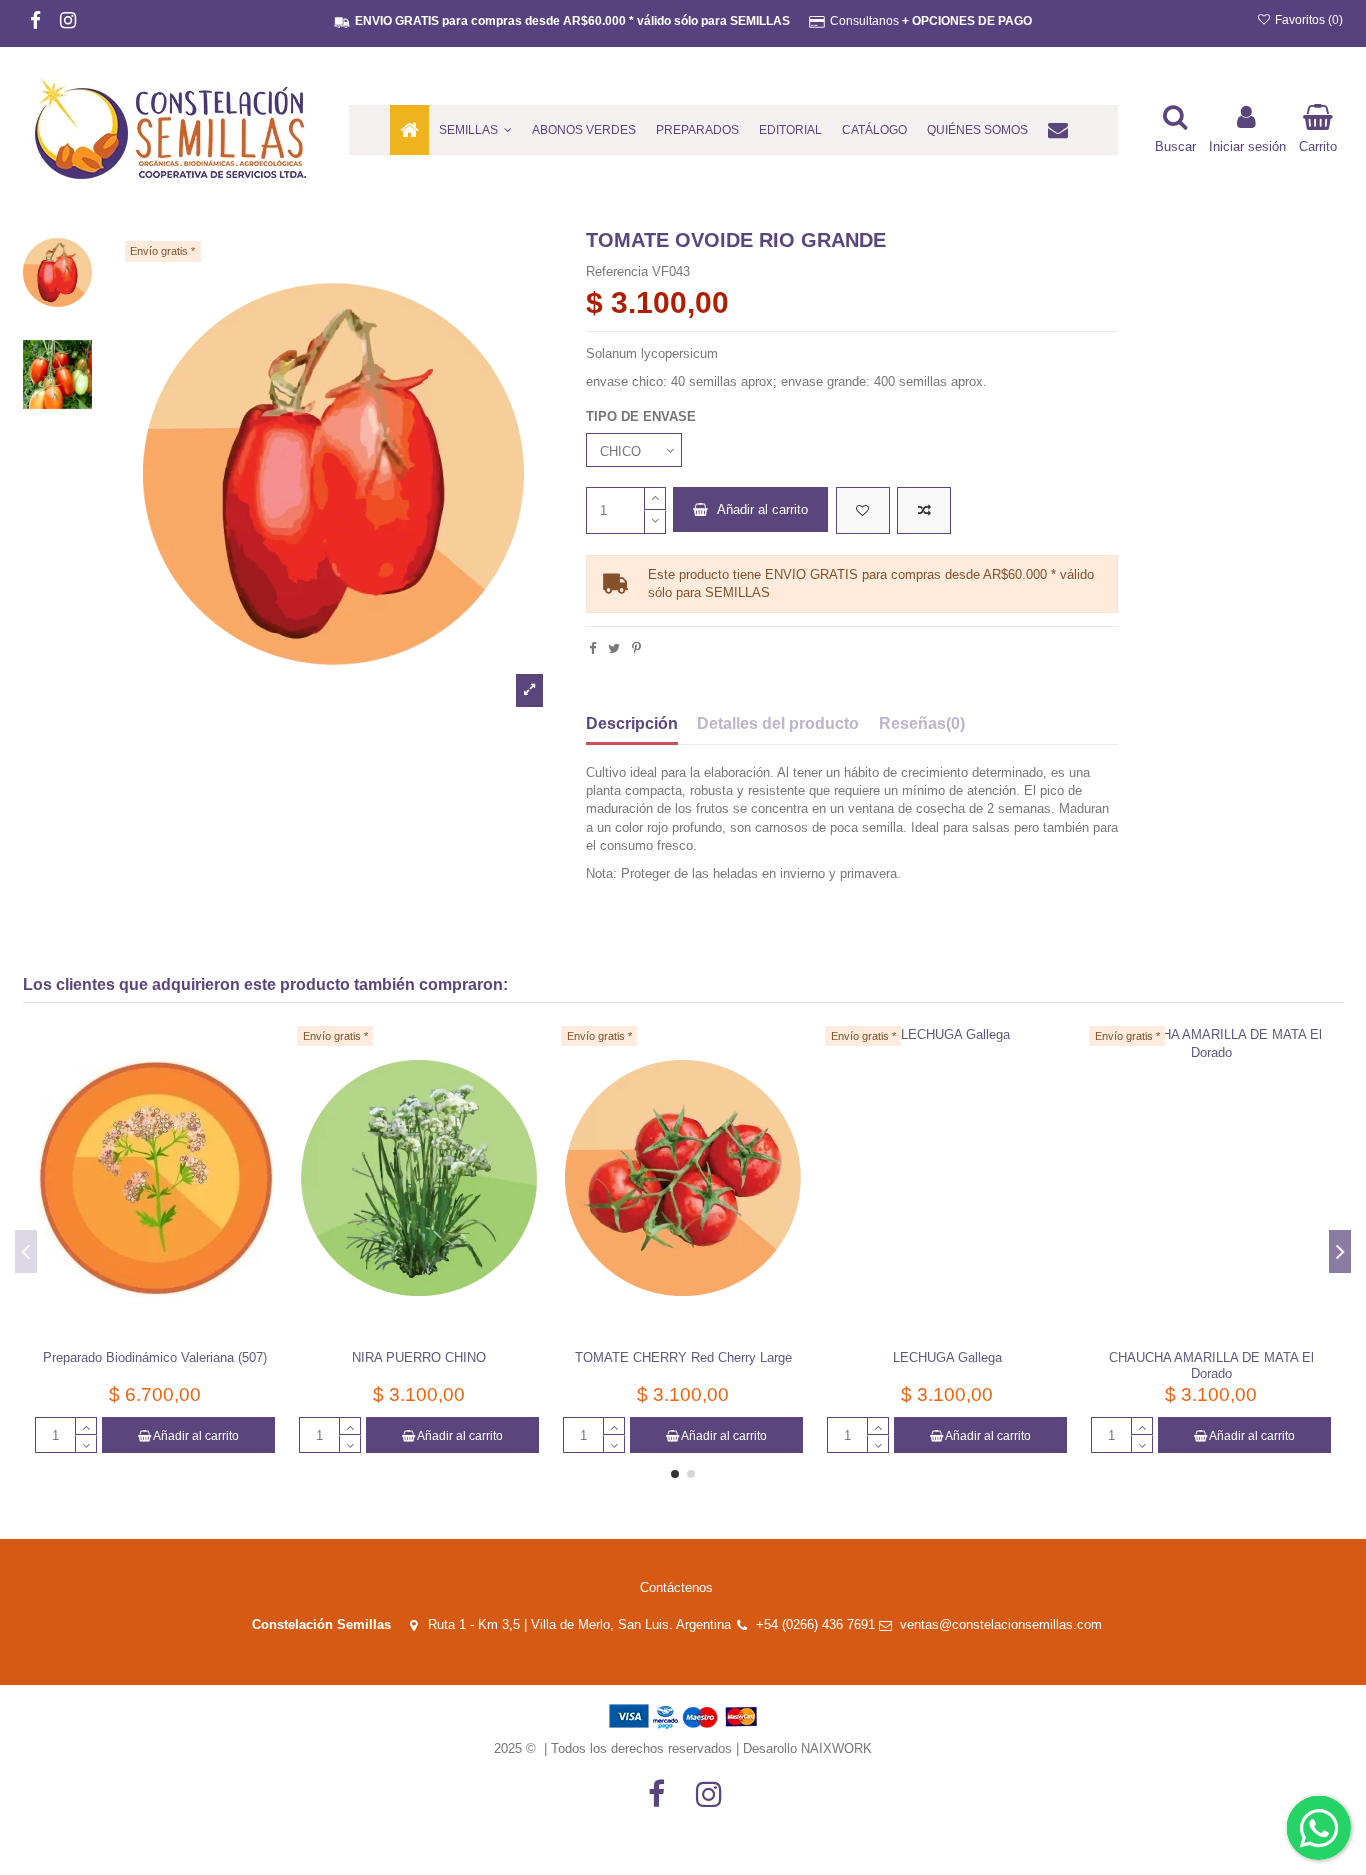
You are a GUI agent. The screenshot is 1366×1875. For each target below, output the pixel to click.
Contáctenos (676, 1587)
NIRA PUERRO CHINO (419, 1357)
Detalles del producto (778, 723)
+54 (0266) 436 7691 (815, 1624)
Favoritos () (1307, 20)
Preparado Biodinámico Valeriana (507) (155, 1357)
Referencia (617, 271)
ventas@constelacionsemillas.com (1007, 1624)
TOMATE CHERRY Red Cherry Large (683, 1357)
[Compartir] (592, 648)
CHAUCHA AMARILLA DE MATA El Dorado (1211, 1365)
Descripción (632, 723)
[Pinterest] (636, 648)
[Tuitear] (614, 648)
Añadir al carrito (762, 509)
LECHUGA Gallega (947, 1357)
